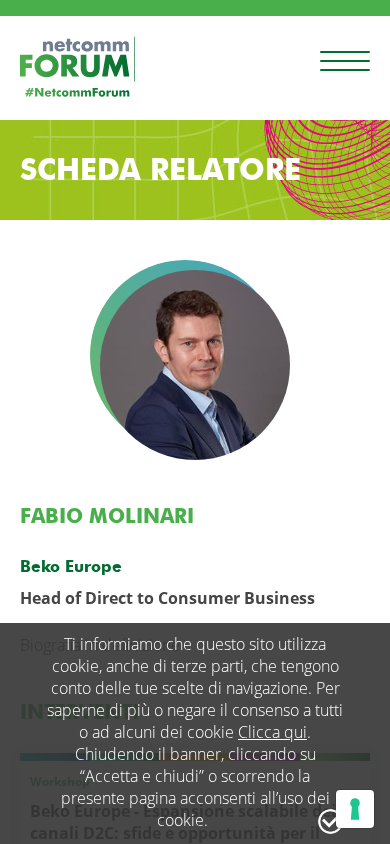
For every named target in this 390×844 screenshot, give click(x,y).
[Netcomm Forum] (77, 66)
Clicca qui (272, 732)
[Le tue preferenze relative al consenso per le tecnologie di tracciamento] (355, 809)
